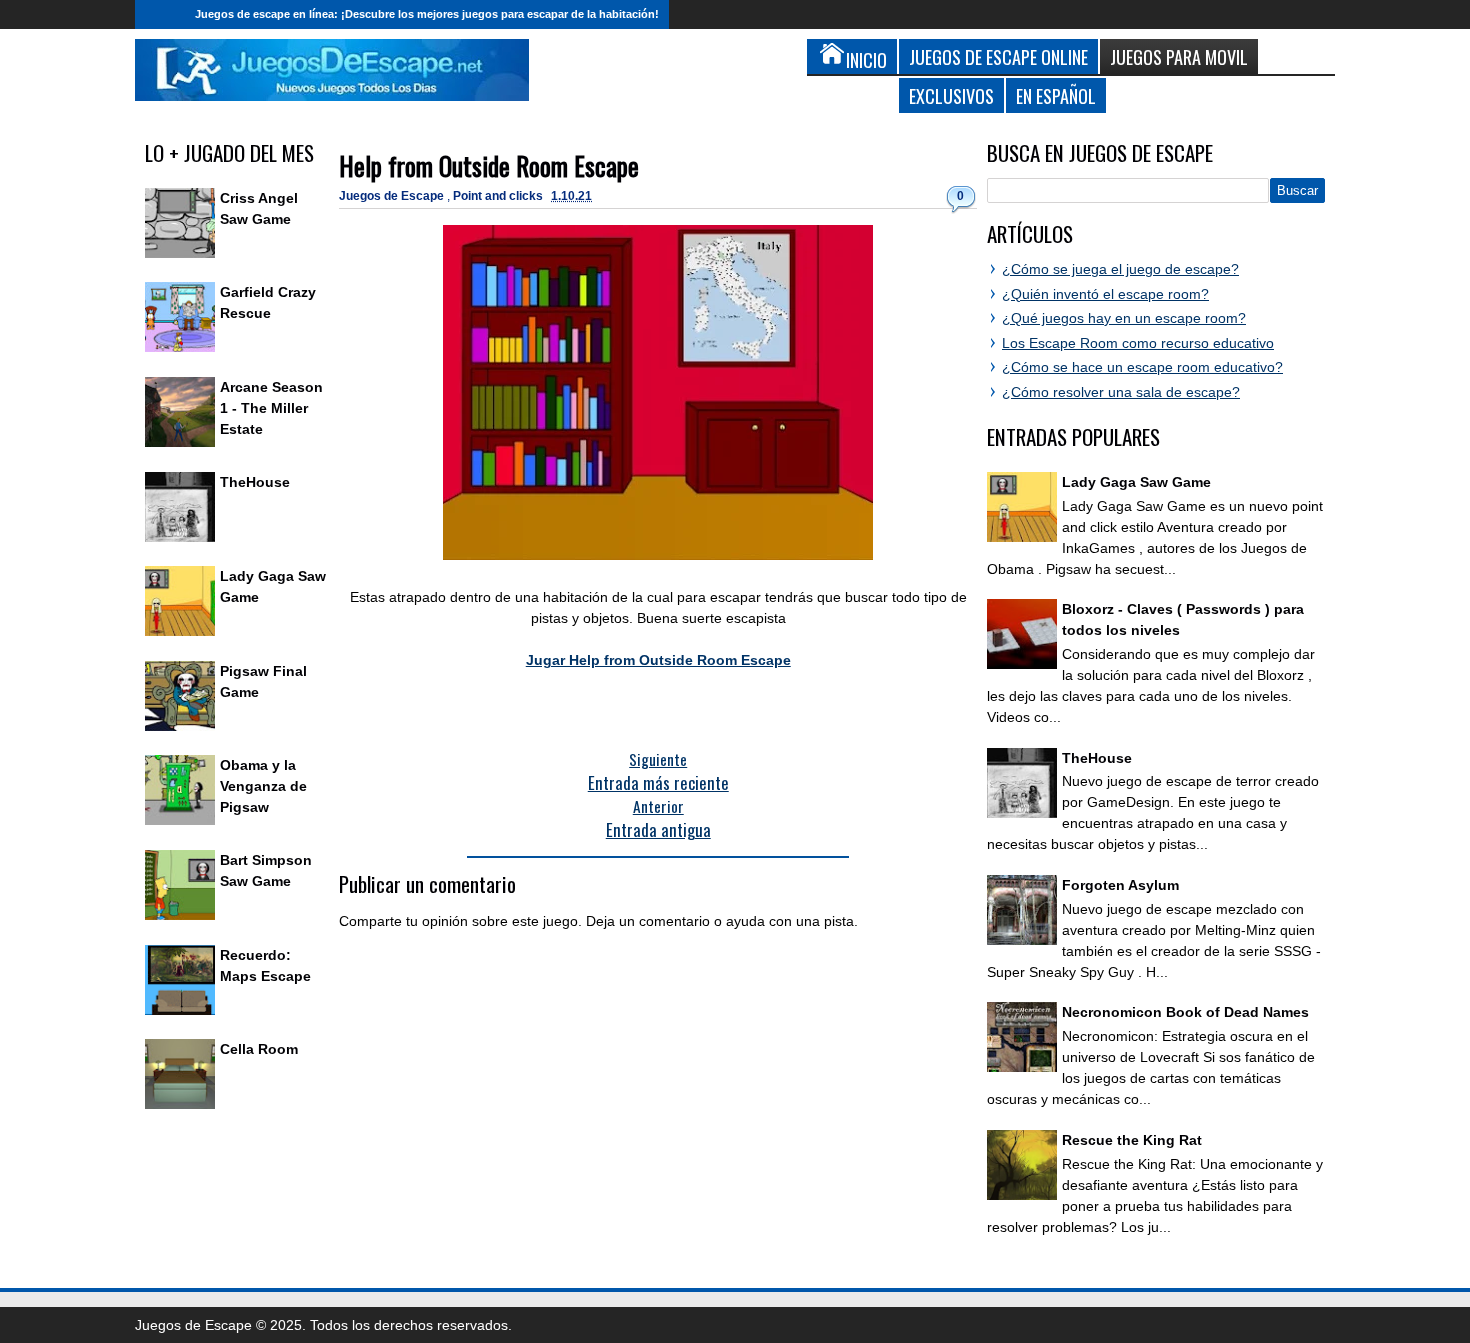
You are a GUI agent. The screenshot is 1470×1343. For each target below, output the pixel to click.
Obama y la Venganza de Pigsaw (263, 786)
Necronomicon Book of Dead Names (1185, 1012)
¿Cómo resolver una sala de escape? (1121, 392)
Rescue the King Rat (1132, 1140)
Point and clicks (499, 196)
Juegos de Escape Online (998, 56)
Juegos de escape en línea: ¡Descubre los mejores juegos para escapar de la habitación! (427, 14)
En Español (1056, 95)
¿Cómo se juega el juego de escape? (1120, 269)
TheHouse (255, 482)
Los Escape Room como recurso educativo (1138, 343)
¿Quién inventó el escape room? (1105, 294)
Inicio (160, 14)
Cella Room (259, 1049)
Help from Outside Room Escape (489, 165)
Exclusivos (951, 95)
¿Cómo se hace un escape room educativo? (1142, 367)
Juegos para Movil (1179, 56)
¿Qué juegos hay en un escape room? (1124, 318)
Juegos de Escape (393, 196)
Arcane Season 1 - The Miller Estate (271, 408)
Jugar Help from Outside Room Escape (658, 660)
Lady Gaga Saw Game (1136, 482)
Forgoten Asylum (1120, 885)
